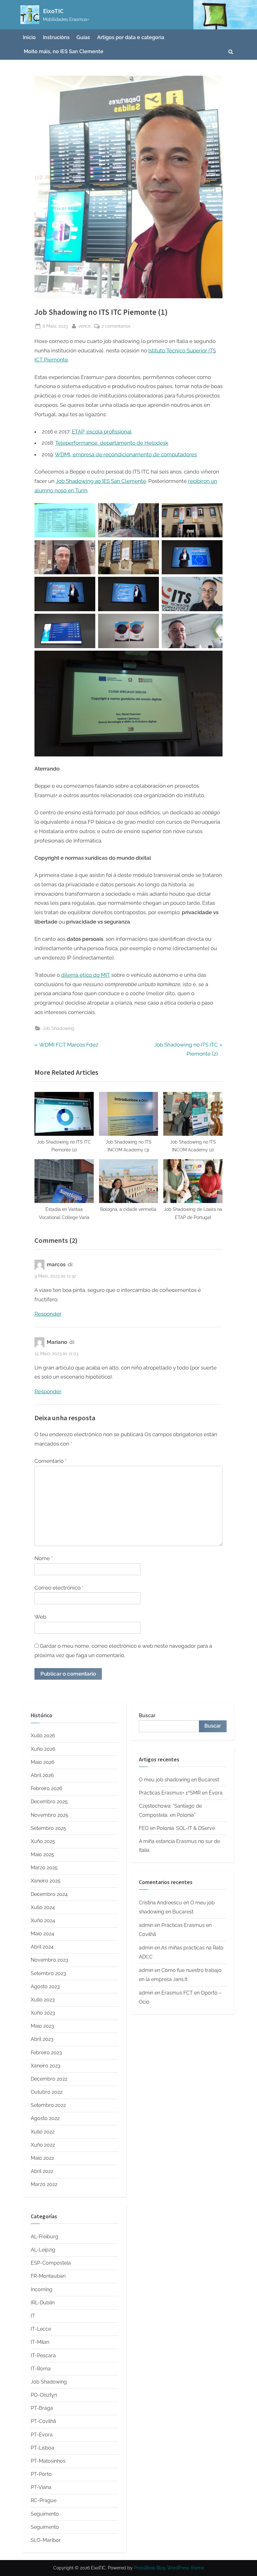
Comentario (50, 1461)
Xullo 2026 (43, 1736)
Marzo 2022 (44, 2184)
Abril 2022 (42, 2171)
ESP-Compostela (51, 2263)
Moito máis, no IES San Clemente (64, 51)
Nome (44, 1558)
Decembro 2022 (49, 2079)
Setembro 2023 (48, 1973)
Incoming (42, 2289)
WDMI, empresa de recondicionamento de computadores (126, 454)
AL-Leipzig (43, 2250)
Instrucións (56, 37)
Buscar (147, 1716)
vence (84, 326)
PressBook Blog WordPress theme (169, 2568)
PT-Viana (41, 2487)
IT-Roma (41, 2369)
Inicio (29, 37)
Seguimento (45, 2514)
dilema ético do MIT (86, 975)
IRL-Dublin (43, 2303)
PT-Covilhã (43, 2421)
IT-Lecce (41, 2329)
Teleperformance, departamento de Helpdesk (112, 443)
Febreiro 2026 (47, 1788)
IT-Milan (40, 2342)
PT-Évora (42, 2435)
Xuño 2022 (43, 2145)
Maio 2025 (42, 1854)
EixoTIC (53, 11)
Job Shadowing (58, 1028)
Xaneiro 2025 (46, 1881)
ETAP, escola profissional (102, 432)
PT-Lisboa (42, 2448)
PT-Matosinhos (48, 2461)
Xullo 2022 (43, 2132)
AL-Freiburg (45, 2237)
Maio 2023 (42, 2026)
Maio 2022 (42, 2158)
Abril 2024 (42, 1947)
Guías (83, 37)
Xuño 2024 (43, 1920)
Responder (48, 1314)
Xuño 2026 (43, 1749)
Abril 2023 (42, 2039)
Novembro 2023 (50, 1960)
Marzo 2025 (44, 1868)
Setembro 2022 (48, 2105)
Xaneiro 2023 (46, 2066)
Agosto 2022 (45, 2118)
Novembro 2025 (50, 1815)
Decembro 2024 (49, 1894)
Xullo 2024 (43, 1907)
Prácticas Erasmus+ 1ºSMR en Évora (181, 1793)
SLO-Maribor (46, 2540)
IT (33, 2316)
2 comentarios (116, 326)
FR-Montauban (48, 2276)
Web (40, 1617)
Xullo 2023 (43, 2000)
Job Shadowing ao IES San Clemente (101, 481)
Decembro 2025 (49, 1802)
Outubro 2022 (47, 2092)
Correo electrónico (59, 1588)
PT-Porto (41, 2474)
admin (146, 1925)
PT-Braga (42, 2408)
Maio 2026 (43, 1762)
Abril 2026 (42, 1775)
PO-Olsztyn (44, 2395)
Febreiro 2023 (46, 2053)
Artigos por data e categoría (131, 37)
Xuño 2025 (43, 1841)
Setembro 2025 (48, 1828)
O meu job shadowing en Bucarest (179, 1780)
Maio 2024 (42, 1934)
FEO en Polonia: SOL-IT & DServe (177, 1828)
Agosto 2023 (45, 1987)
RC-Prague (44, 2500)
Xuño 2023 (43, 2013)
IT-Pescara (43, 2356)
